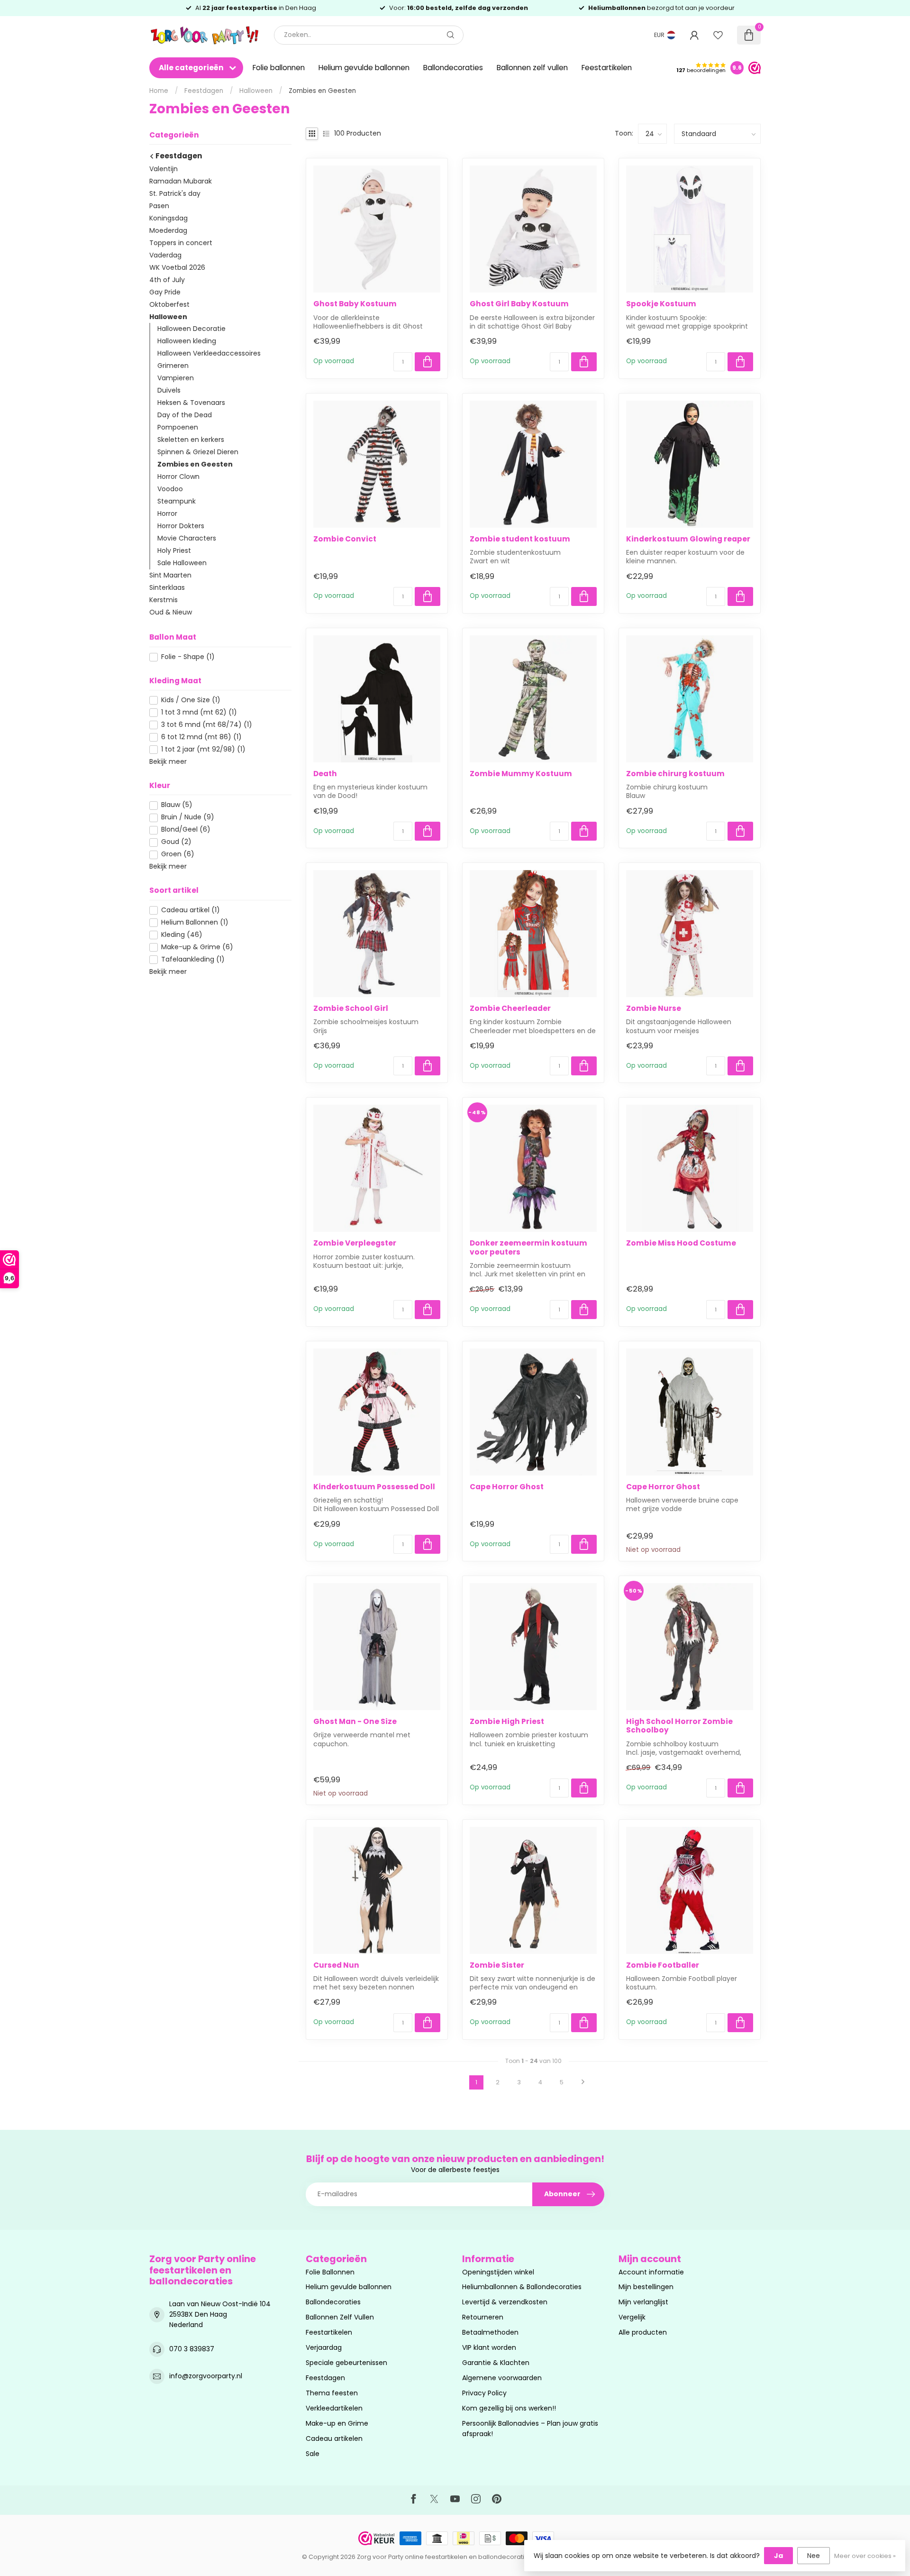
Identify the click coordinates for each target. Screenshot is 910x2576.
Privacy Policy (484, 2393)
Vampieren (176, 378)
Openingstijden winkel (498, 2272)
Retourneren (483, 2317)
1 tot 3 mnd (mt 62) (199, 713)
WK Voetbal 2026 (177, 267)
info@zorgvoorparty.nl (206, 2376)
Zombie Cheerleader (510, 1008)
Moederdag (168, 230)
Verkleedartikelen (334, 2408)
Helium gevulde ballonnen (364, 68)
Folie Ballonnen (330, 2272)
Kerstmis (164, 600)
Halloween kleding (187, 341)
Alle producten (643, 2332)
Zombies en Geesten (322, 91)
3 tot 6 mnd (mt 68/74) (207, 725)
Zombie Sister (497, 1965)
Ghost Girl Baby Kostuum (519, 304)
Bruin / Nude (188, 818)
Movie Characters (187, 539)
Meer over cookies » (865, 2556)
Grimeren (173, 366)
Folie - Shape (188, 657)
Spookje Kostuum (661, 304)
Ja (778, 2556)
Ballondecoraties (453, 68)
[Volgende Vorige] (583, 2082)
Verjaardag (324, 2347)
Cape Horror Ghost (507, 1487)
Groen (178, 855)
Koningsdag (168, 218)
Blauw (177, 805)
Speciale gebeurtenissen (346, 2363)
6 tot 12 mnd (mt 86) (201, 738)
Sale (313, 2454)
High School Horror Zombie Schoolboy (679, 1726)
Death (325, 774)
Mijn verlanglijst (643, 2302)
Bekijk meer (168, 761)
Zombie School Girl (351, 1008)
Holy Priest (174, 551)
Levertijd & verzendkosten (505, 2302)
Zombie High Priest (507, 1722)
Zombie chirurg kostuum (675, 774)
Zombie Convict (345, 539)
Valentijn (164, 169)
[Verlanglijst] (718, 35)
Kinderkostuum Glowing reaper (688, 539)
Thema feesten (332, 2393)
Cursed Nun (336, 1965)
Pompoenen (178, 428)
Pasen (159, 206)
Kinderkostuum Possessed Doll (374, 1487)
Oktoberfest (169, 304)
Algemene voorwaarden (502, 2378)
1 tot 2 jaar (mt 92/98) (203, 749)
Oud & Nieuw (171, 613)
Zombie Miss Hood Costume (681, 1243)
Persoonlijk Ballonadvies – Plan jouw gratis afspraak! (530, 2429)
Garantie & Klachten (496, 2363)
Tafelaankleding (193, 959)
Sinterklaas (167, 588)
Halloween (256, 91)
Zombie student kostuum (520, 539)
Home (159, 91)
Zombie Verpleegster (355, 1243)
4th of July (167, 280)
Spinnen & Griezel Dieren (198, 452)
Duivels (169, 391)
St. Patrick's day (175, 193)
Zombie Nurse (654, 1008)
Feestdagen (204, 91)
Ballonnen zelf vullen (532, 68)
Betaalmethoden (490, 2332)
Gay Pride (165, 292)
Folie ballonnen (279, 68)
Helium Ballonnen (195, 922)
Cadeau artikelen (334, 2438)
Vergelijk (632, 2317)
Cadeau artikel (191, 910)
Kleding (182, 935)
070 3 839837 (192, 2349)
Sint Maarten (170, 576)
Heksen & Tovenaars (191, 403)
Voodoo (170, 489)
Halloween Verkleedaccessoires (209, 354)
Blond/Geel (186, 830)
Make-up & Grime (197, 947)
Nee (814, 2556)
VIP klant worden (489, 2347)
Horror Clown (178, 477)
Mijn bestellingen (646, 2287)
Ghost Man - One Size (355, 1722)
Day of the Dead (185, 415)
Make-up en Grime (337, 2423)
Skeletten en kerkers (191, 440)
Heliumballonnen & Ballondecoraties (522, 2287)
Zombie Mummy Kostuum (521, 774)
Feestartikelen (607, 68)
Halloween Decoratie (191, 329)
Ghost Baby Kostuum (355, 304)
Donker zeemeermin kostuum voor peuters (528, 1248)
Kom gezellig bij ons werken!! (509, 2408)
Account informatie (651, 2272)
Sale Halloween (182, 563)
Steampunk (177, 502)
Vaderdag (165, 255)
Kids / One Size (191, 701)
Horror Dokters (181, 526)
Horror (167, 514)
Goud (176, 842)
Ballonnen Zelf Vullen (340, 2317)
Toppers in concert (181, 243)
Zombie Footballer (663, 1965)
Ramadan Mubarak (181, 181)
